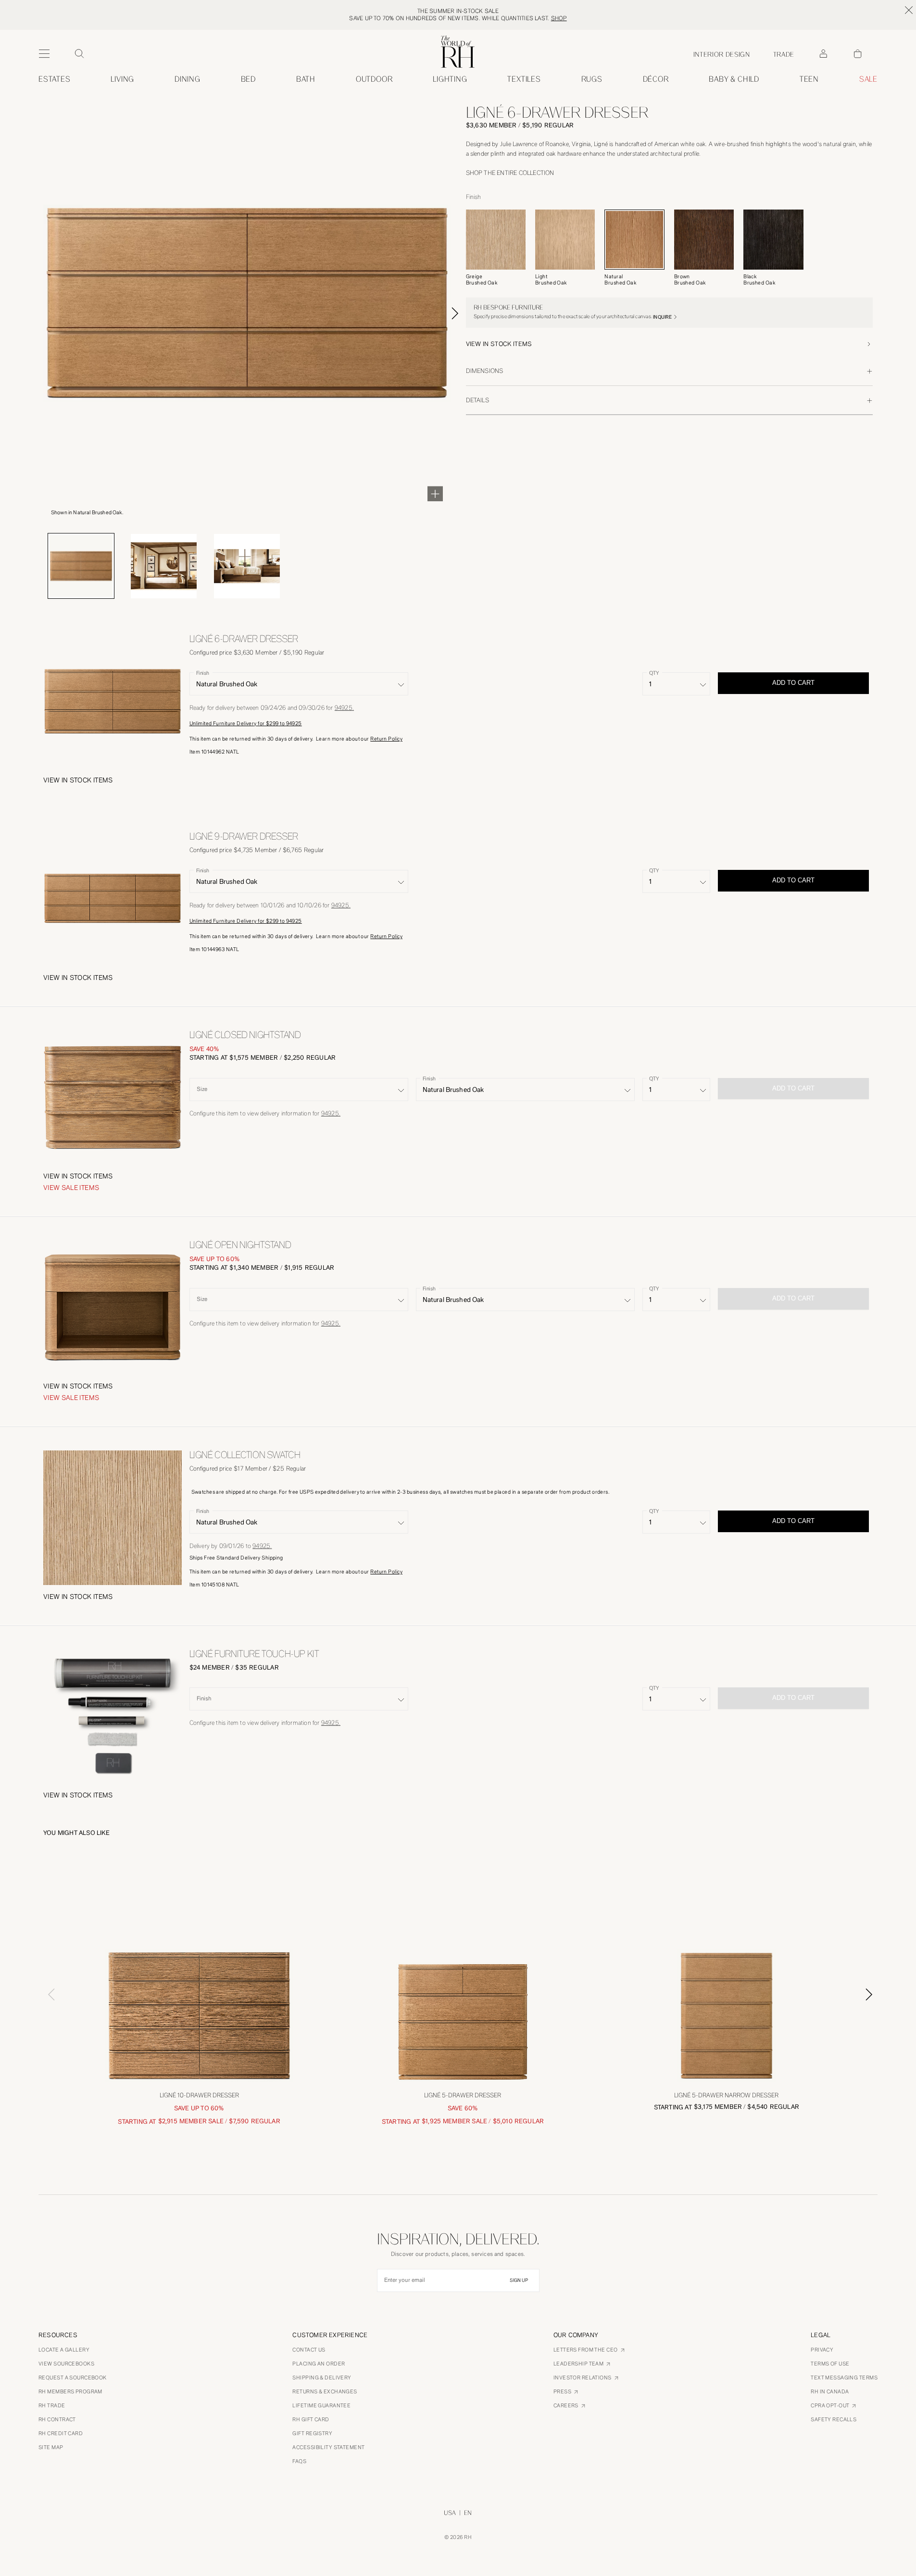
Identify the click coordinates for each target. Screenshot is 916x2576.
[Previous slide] (47, 1994)
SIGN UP (519, 2280)
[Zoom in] (435, 494)
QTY (654, 673)
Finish (203, 673)
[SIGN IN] (823, 54)
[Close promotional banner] (909, 10)
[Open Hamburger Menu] (44, 54)
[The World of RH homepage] (458, 52)
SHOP (559, 18)
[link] (734, 79)
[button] (670, 344)
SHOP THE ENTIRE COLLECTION (510, 173)
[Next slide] (466, 313)
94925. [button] (344, 708)
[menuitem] (55, 79)
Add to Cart (793, 683)
